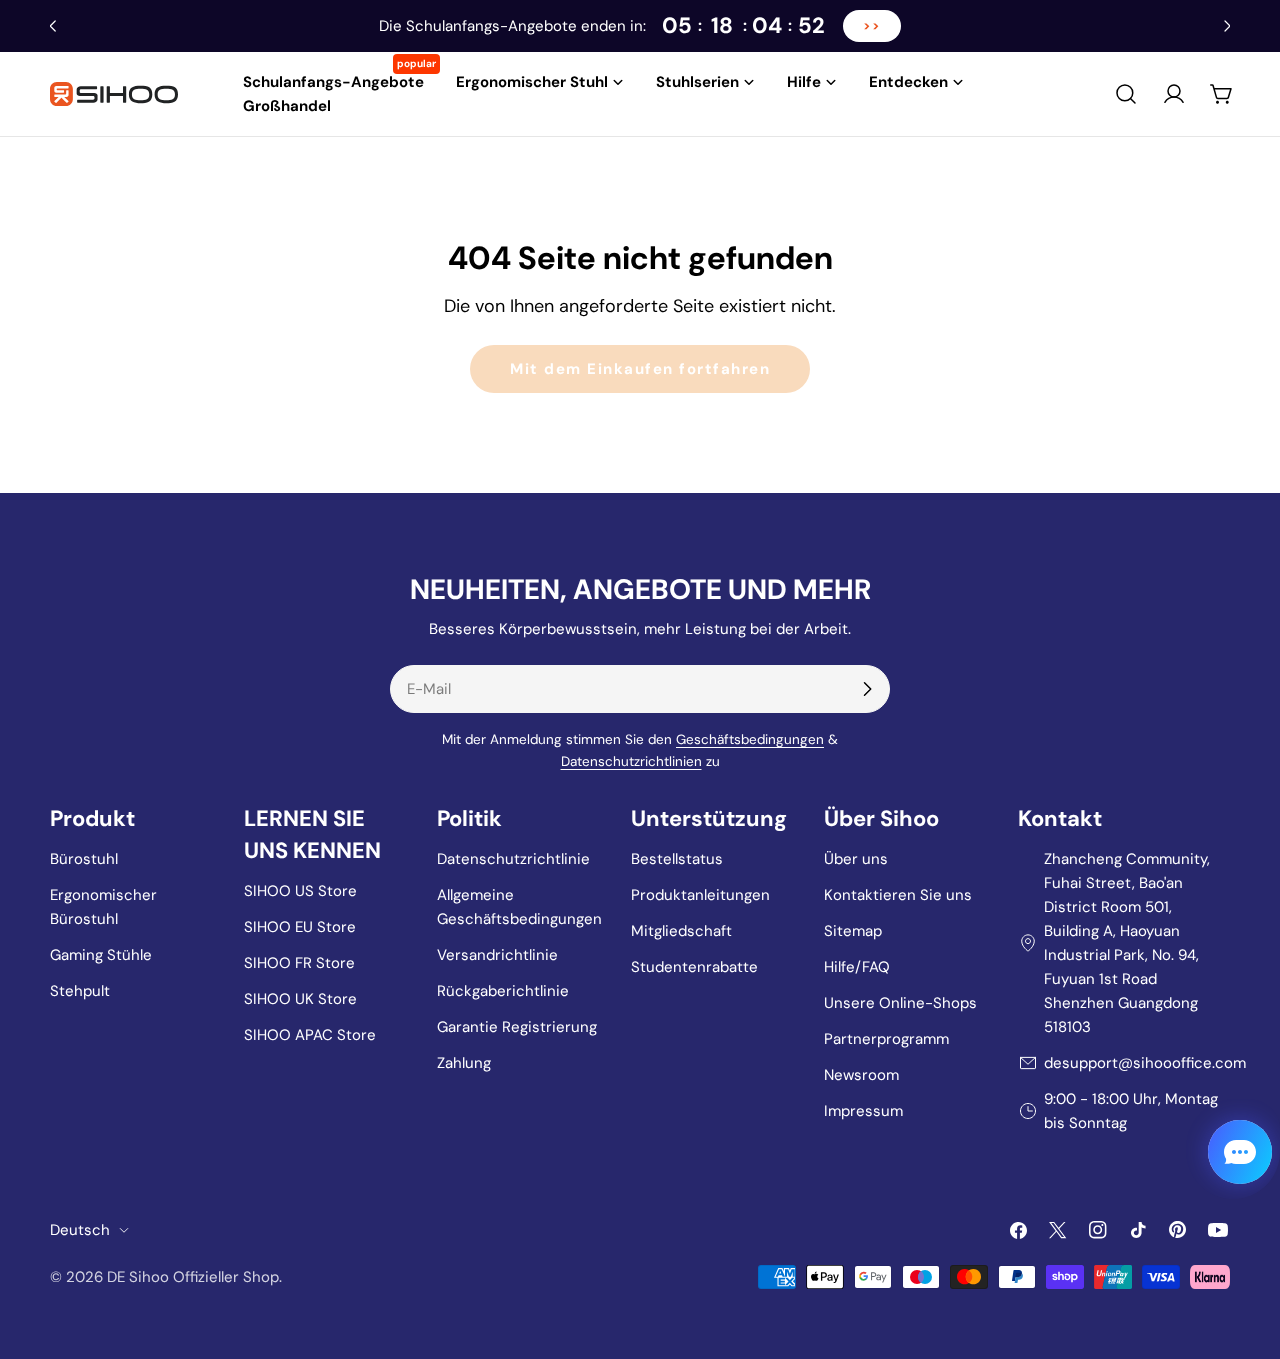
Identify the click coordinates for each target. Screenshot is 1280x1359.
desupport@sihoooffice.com (1145, 1063)
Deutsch (80, 1230)
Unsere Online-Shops (900, 1003)
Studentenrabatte (694, 967)
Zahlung (464, 1063)
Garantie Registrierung (517, 1027)
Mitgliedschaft (681, 931)
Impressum (863, 1111)
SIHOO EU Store (300, 927)
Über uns (856, 859)
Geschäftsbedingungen (750, 739)
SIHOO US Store (300, 891)
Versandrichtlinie (497, 955)
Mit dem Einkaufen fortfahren (640, 369)
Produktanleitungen (700, 895)
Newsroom (861, 1075)
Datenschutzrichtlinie (513, 859)
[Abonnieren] (867, 689)
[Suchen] (1126, 94)
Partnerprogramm (886, 1039)
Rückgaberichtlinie (503, 991)
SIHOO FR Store (299, 963)
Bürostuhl (84, 859)
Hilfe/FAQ (857, 967)
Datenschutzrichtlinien (631, 761)
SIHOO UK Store (300, 999)
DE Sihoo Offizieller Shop (193, 1277)
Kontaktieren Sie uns (898, 895)
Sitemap (853, 931)
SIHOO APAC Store (310, 1035)
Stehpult (80, 991)
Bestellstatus (677, 859)
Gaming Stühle (101, 955)
